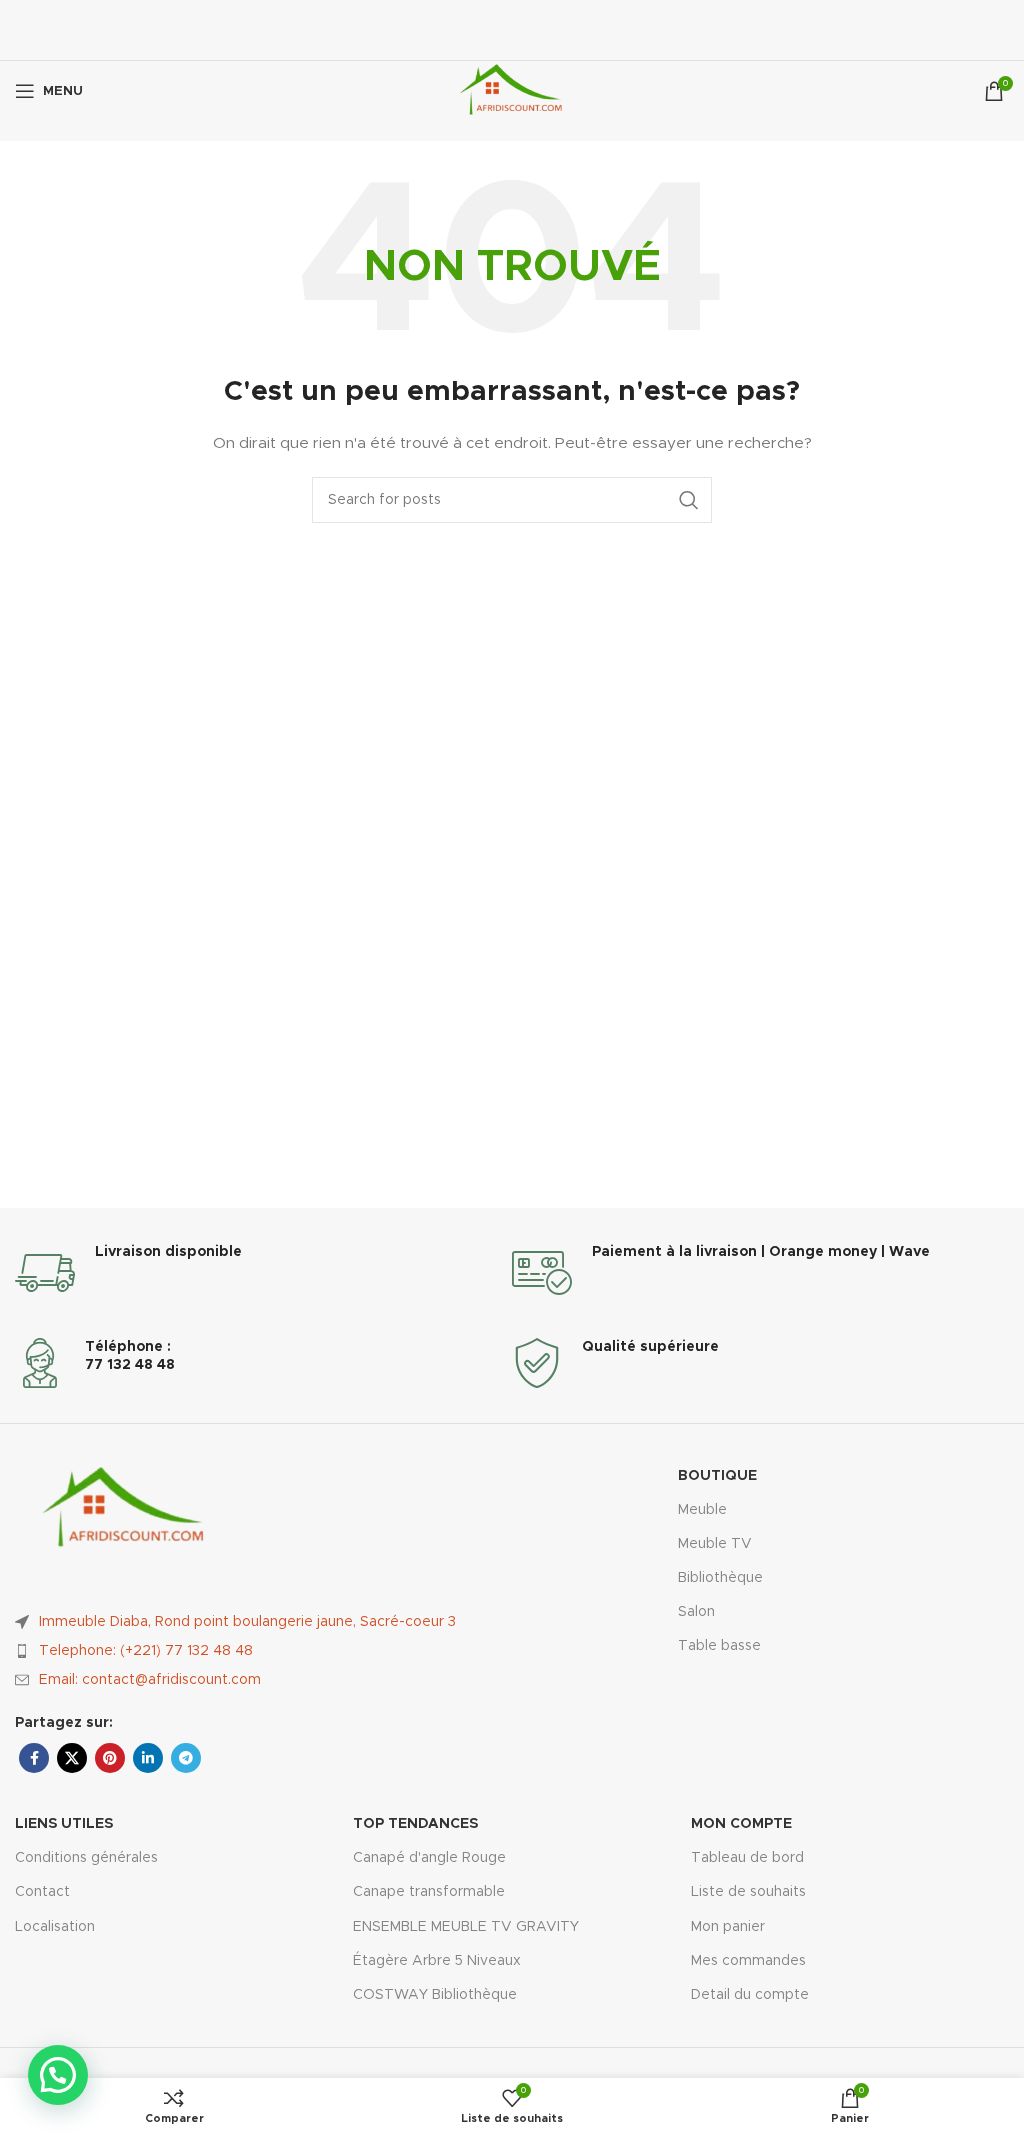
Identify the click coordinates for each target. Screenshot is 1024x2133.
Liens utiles (64, 1824)
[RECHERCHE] (689, 500)
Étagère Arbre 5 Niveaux (437, 1961)
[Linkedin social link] (148, 1758)
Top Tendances (415, 1824)
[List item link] (263, 1651)
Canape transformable (429, 1892)
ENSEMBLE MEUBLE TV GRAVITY (466, 1927)
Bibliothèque (720, 1578)
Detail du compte (750, 1995)
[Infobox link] (263, 1273)
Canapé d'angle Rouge (429, 1858)
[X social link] (72, 1758)
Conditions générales (86, 1858)
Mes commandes (748, 1961)
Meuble (702, 1510)
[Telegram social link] (186, 1758)
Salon (696, 1612)
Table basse (719, 1646)
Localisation (55, 1927)
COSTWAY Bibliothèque (435, 1995)
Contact (42, 1892)
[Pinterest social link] (110, 1758)
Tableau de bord (747, 1858)
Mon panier (728, 1927)
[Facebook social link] (34, 1758)
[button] (58, 2075)
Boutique (717, 1476)
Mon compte (741, 1824)
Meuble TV (715, 1544)
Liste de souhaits (748, 1892)
